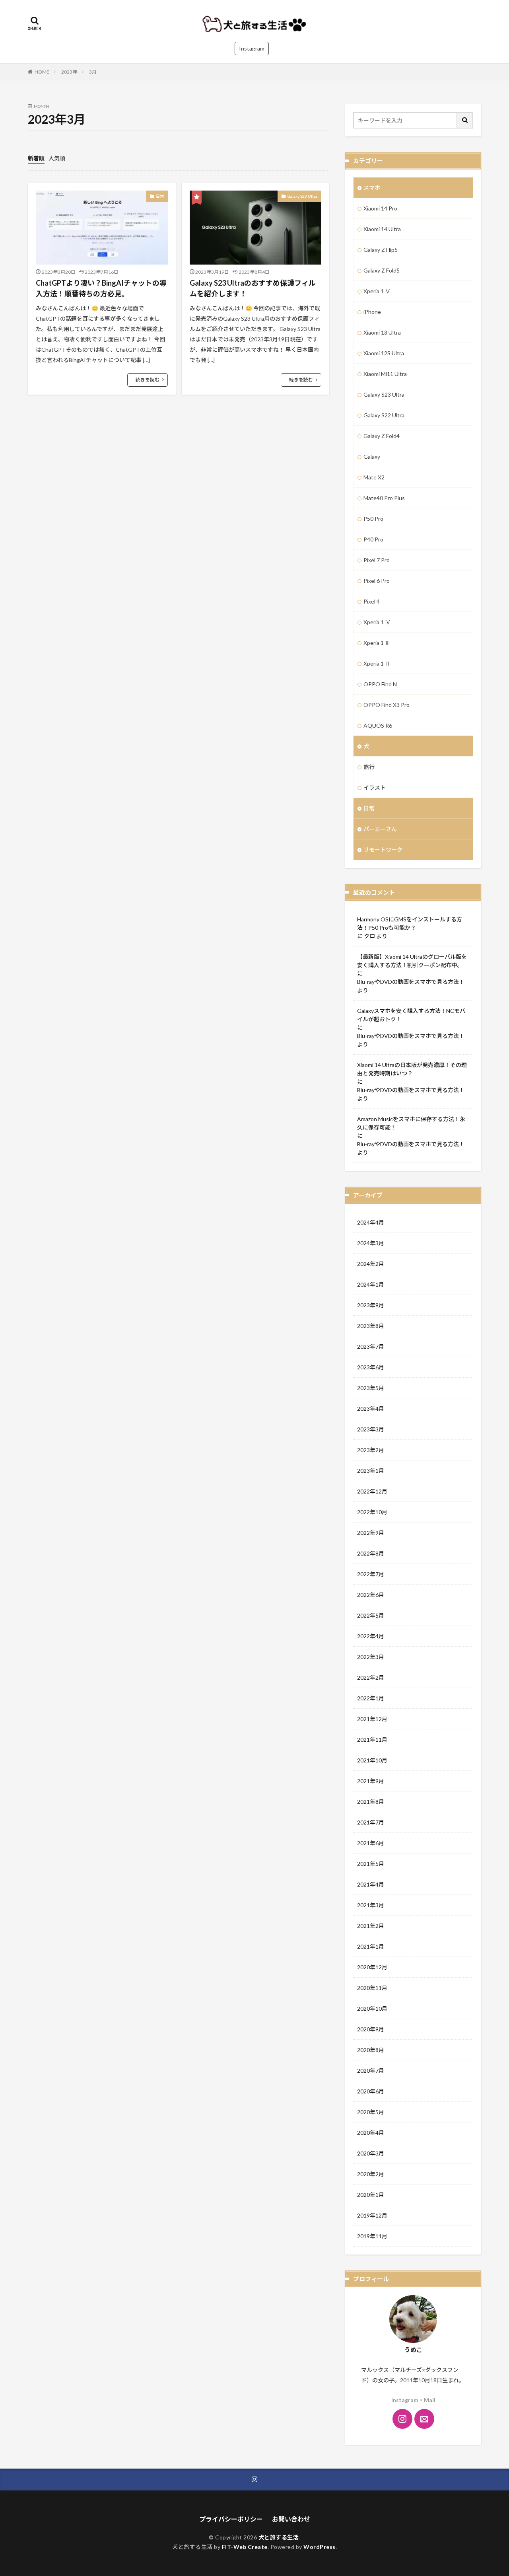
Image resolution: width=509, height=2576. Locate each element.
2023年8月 (371, 1326)
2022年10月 (372, 1512)
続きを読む (148, 380)
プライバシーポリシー (231, 2519)
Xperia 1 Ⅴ (377, 291)
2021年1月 (371, 1946)
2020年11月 (372, 1988)
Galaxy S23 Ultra (302, 196)
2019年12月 (372, 2215)
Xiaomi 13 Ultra (382, 332)
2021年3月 (371, 1905)
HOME (42, 72)
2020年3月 (371, 2153)
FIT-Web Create (245, 2547)
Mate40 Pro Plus (384, 498)
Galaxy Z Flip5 (381, 250)
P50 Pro (373, 519)
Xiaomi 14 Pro (380, 208)
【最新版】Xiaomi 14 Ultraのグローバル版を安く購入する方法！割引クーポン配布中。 (412, 961)
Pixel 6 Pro (377, 581)
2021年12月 (372, 1719)
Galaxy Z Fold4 (382, 436)
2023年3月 (371, 1429)
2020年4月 (371, 2133)
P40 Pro (373, 539)
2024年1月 (371, 1284)
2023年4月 (371, 1409)
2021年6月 (371, 1843)
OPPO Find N (380, 684)
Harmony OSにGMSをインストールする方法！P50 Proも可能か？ (410, 923)
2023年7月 (371, 1346)
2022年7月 (371, 1574)
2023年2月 (371, 1450)
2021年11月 (372, 1740)
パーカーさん (380, 829)
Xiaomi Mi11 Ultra (385, 374)
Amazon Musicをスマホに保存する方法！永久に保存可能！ (411, 1123)
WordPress (320, 2547)
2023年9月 (371, 1305)
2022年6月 (371, 1595)
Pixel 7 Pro (377, 560)
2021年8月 (371, 1802)
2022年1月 (371, 1698)
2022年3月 (371, 1657)
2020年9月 (371, 2029)
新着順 (36, 158)
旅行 (369, 767)
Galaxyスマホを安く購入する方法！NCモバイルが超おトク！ (411, 1015)
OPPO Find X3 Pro (387, 705)
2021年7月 (371, 1822)
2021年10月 (372, 1760)
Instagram (252, 48)
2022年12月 (372, 1491)
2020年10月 (372, 2008)
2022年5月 (371, 1615)
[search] (465, 120)
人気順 (57, 158)
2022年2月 (371, 1677)
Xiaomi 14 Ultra (382, 229)
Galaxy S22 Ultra (384, 415)
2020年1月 (371, 2195)
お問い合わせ (291, 2519)
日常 (160, 196)
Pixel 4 (372, 601)
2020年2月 (371, 2174)
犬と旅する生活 (279, 2537)
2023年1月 (371, 1471)
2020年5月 (371, 2112)
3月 (93, 72)
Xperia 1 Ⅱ (377, 663)
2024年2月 (371, 1264)
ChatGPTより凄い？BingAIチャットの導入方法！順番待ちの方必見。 (101, 288)
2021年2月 (371, 1926)
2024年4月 (371, 1222)
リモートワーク (383, 850)
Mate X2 (374, 477)
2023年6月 (371, 1367)
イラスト (375, 788)
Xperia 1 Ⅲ (377, 643)
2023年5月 (371, 1388)
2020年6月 (371, 2091)
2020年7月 (371, 2071)
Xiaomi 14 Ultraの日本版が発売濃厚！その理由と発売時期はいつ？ (412, 1069)
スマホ (372, 188)
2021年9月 (371, 1781)
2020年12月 (372, 1967)
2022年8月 (371, 1553)
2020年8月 (371, 2050)
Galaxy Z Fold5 (382, 270)
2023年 (69, 72)
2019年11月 (372, 2236)
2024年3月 (371, 1243)
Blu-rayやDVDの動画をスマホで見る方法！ (411, 982)
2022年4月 (371, 1636)
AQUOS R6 (378, 725)
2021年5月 (371, 1864)
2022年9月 (371, 1533)
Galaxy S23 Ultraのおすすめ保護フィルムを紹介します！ (253, 288)
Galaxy (372, 457)
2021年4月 (371, 1884)
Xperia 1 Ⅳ (377, 622)
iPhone (372, 312)
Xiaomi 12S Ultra (384, 353)
